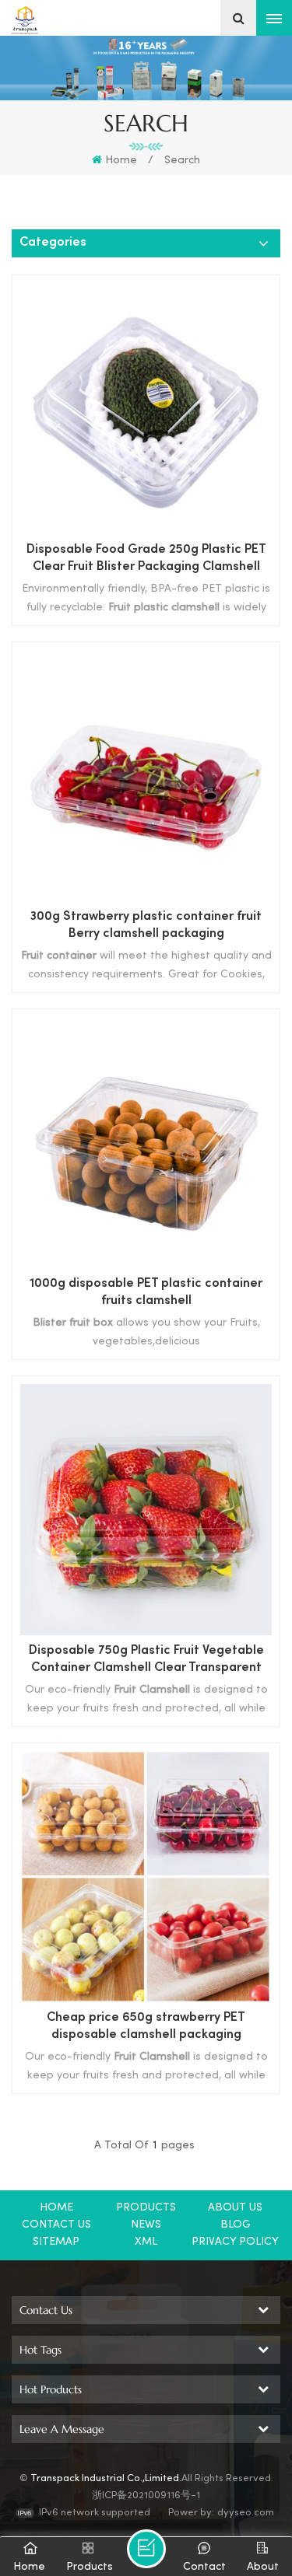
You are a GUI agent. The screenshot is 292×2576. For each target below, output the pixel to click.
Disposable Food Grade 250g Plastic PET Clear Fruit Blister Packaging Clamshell (146, 559)
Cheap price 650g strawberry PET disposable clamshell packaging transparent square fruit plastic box (146, 2028)
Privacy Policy (235, 2242)
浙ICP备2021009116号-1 (146, 2496)
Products (146, 2208)
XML (146, 2242)
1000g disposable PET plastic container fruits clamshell (146, 1293)
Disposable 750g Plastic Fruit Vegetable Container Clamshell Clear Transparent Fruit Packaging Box (146, 1661)
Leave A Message (146, 2549)
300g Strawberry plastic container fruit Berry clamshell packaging (146, 926)
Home (121, 161)
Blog (236, 2225)
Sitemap (56, 2242)
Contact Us (56, 2225)
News (146, 2225)
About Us (235, 2208)
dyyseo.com (246, 2513)
